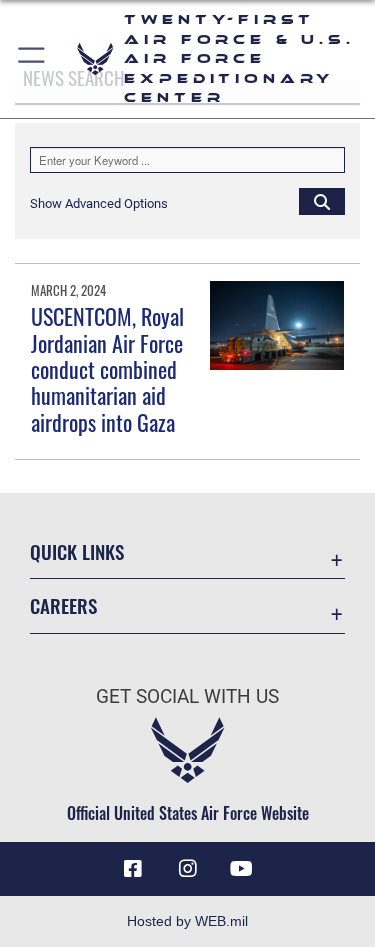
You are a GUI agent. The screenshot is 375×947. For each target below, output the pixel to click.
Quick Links (77, 551)
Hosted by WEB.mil (187, 921)
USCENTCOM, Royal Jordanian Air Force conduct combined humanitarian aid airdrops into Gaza (107, 369)
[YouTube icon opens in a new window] (242, 869)
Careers (63, 605)
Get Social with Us (187, 696)
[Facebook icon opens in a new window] (133, 869)
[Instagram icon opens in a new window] (188, 869)
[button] (32, 59)
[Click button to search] (322, 201)
